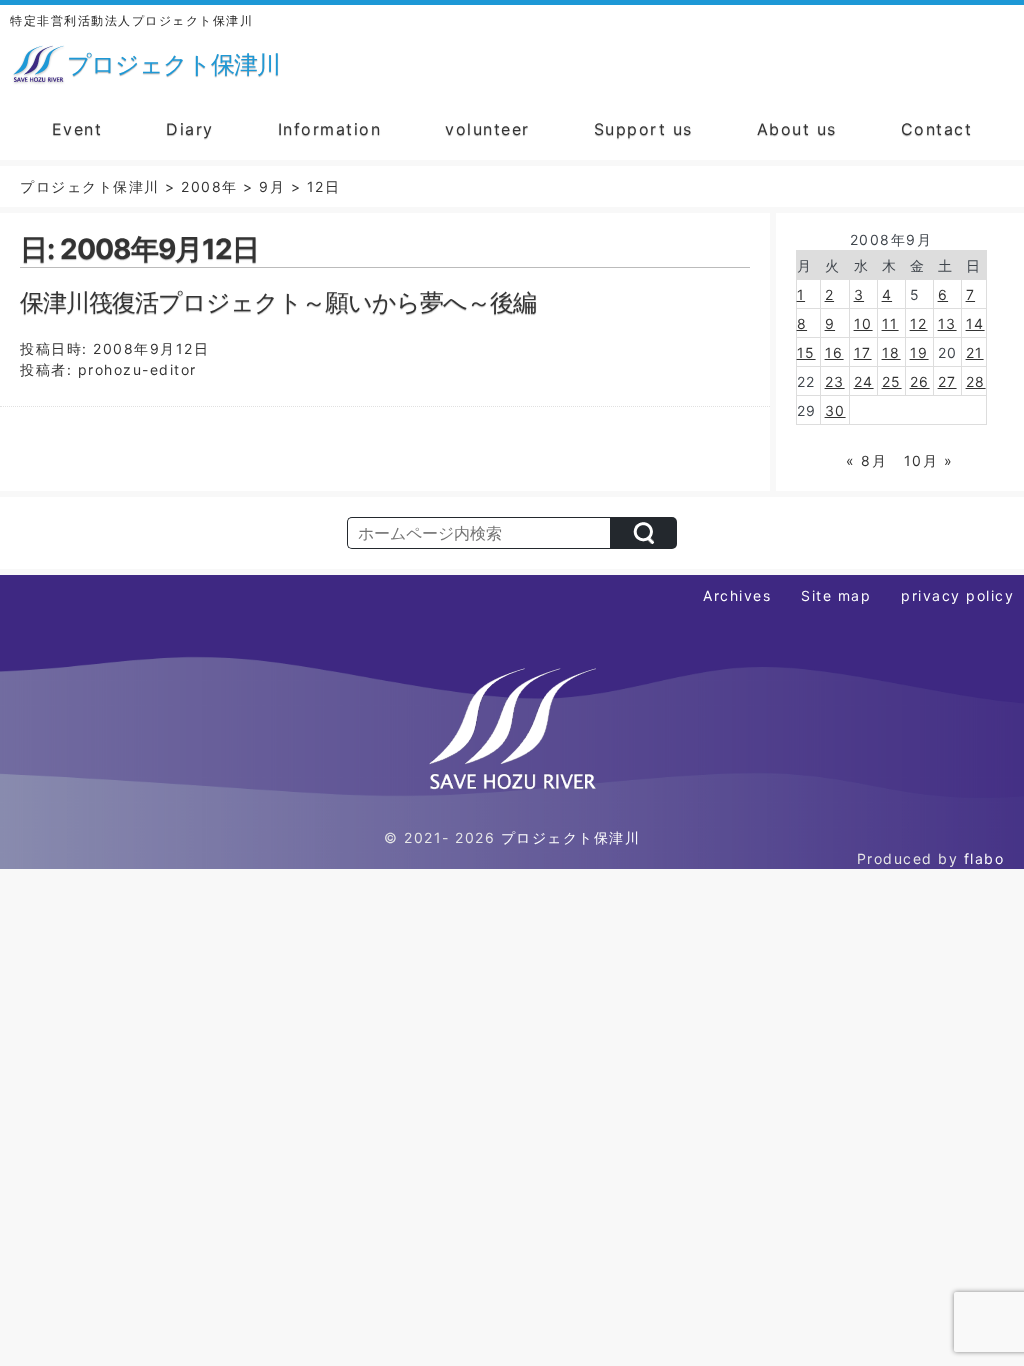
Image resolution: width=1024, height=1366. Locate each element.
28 (976, 381)
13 (947, 323)
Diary (190, 129)
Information (330, 129)
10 (863, 323)
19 (919, 352)
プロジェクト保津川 (571, 837)
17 (863, 352)
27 (947, 381)
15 (806, 352)
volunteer (487, 129)
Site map (836, 595)
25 (892, 381)
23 (835, 381)
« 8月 (866, 460)
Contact (937, 129)
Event (77, 129)
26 (920, 381)
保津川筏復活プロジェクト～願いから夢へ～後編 (278, 302)
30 (835, 410)
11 (890, 323)
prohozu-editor (137, 369)
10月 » (929, 460)
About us (797, 129)
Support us (643, 129)
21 (975, 352)
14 (975, 323)
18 (891, 352)
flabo (984, 858)
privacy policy (957, 595)
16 (834, 352)
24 (864, 381)
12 (919, 323)
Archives (737, 595)
